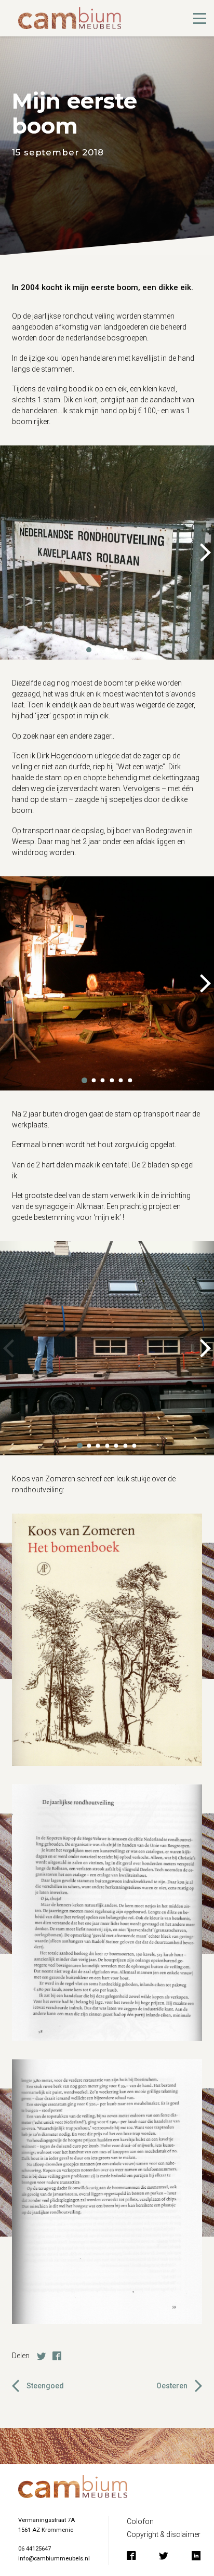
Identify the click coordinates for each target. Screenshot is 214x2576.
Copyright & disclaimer (164, 2534)
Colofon (140, 2521)
